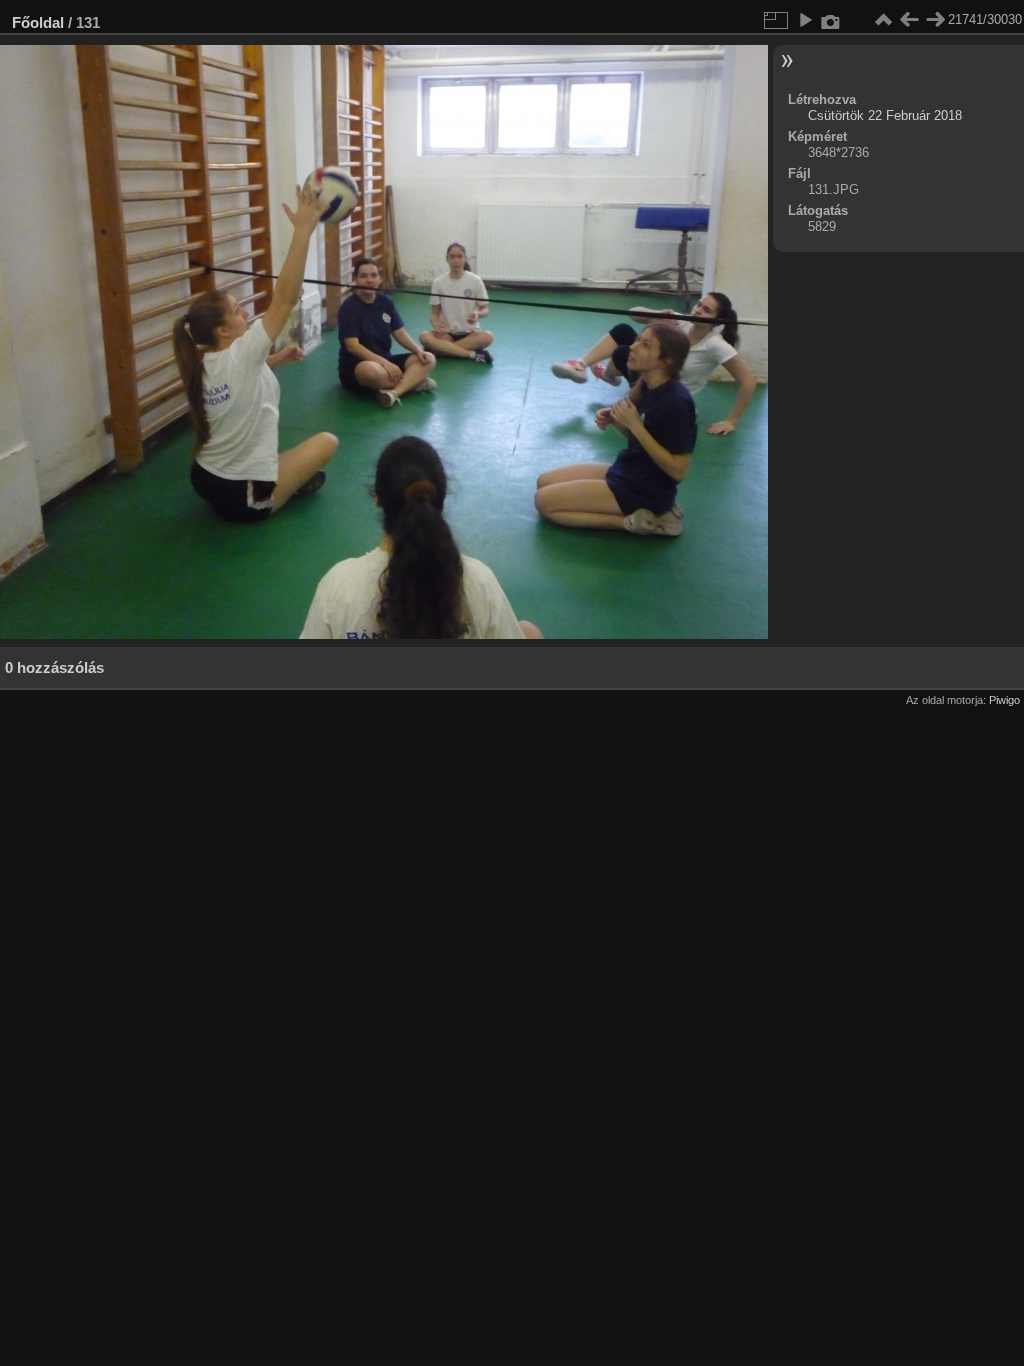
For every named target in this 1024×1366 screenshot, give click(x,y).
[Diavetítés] (805, 20)
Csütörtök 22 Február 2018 (885, 115)
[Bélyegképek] (883, 20)
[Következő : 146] (935, 20)
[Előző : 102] (909, 20)
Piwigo (1004, 700)
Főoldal (38, 22)
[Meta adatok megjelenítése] (831, 20)
